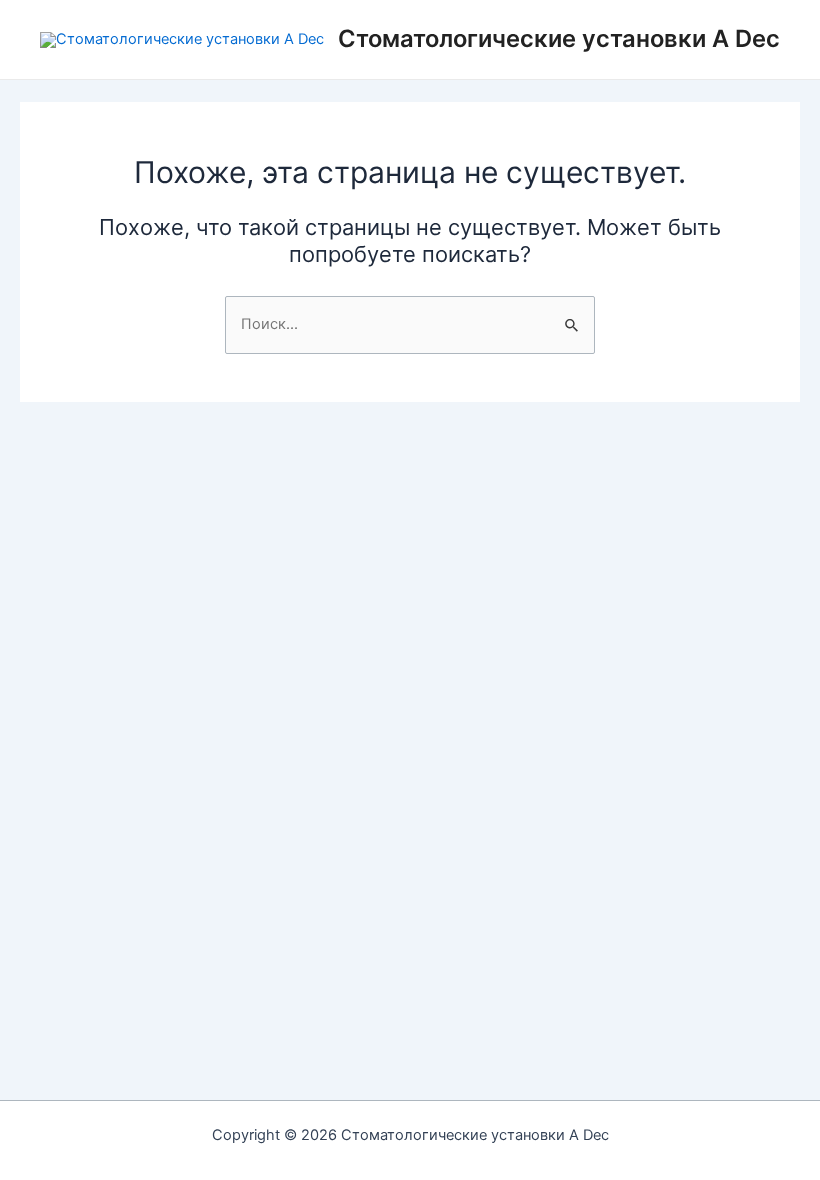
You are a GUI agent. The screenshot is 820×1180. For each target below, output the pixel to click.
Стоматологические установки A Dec (559, 38)
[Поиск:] (410, 324)
